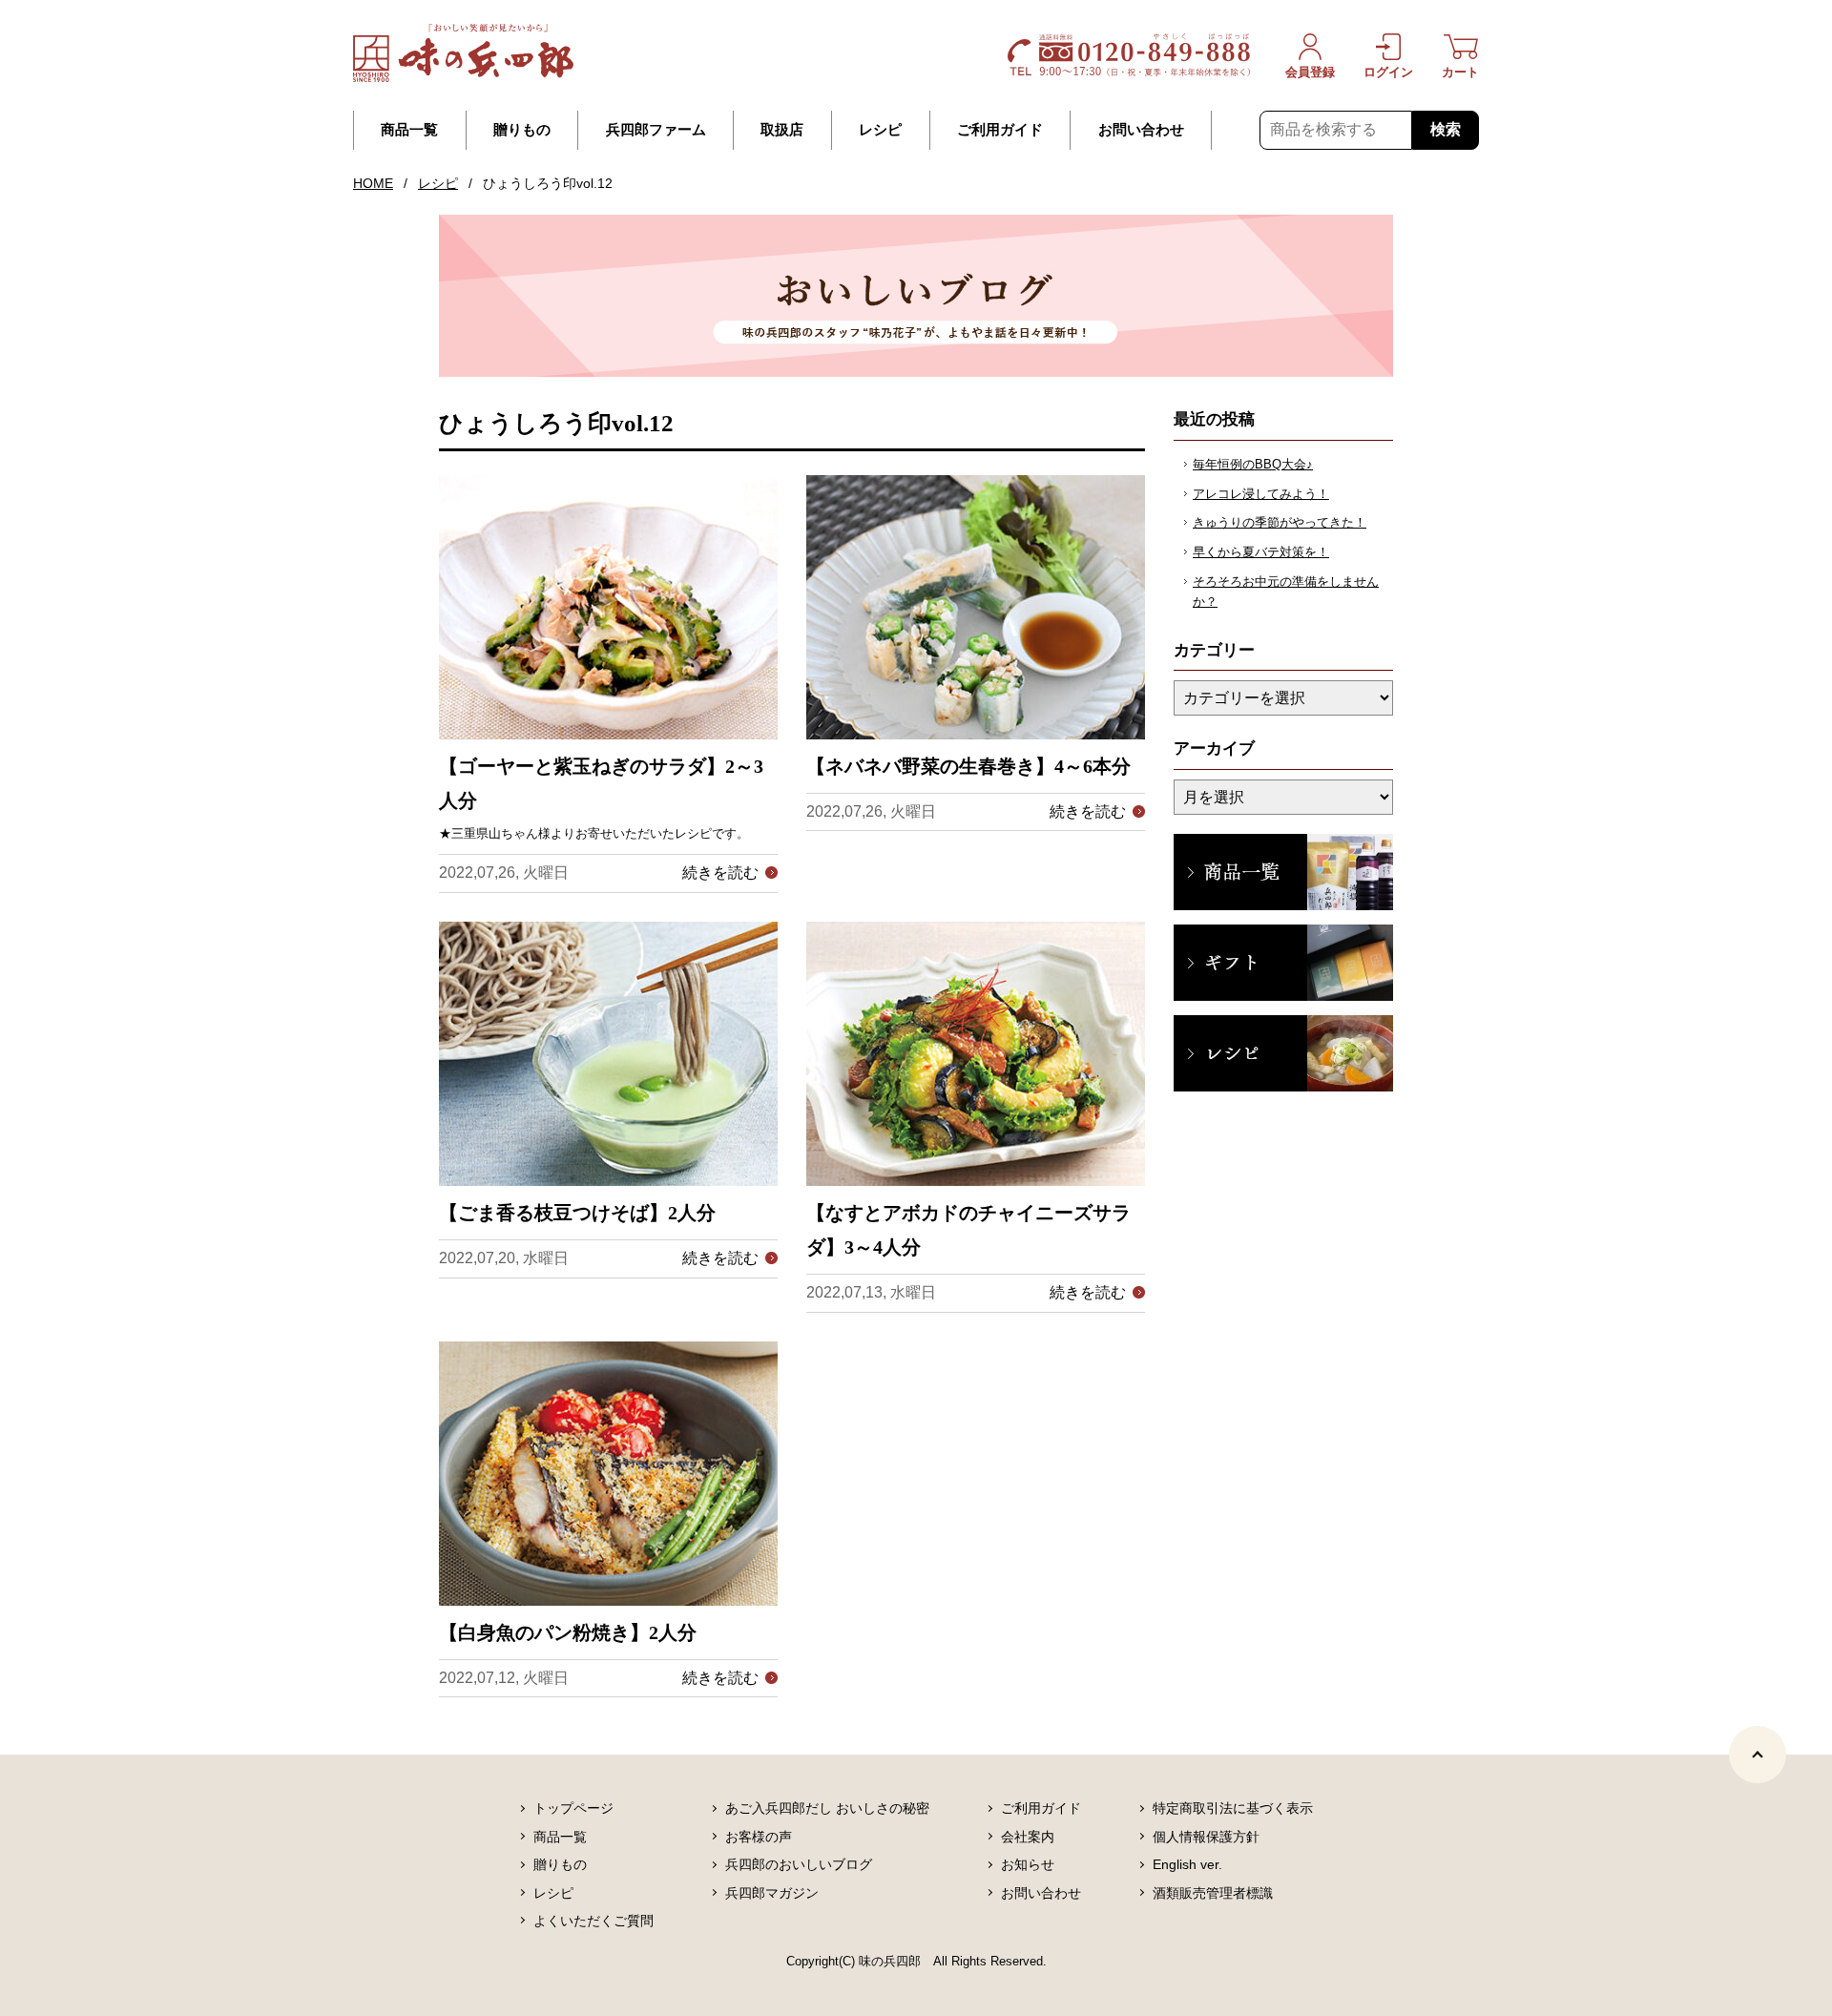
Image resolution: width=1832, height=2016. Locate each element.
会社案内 (1028, 1837)
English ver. (1187, 1864)
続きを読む (720, 873)
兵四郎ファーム (656, 130)
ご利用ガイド (1000, 130)
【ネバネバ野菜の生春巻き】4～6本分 (968, 766)
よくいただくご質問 (593, 1921)
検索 (1446, 129)
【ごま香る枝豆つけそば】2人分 (577, 1213)
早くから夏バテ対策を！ (1261, 552)
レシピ (880, 130)
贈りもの (522, 130)
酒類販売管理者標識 (1213, 1893)
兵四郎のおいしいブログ (799, 1864)
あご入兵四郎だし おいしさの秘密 (827, 1808)
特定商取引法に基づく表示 (1233, 1808)
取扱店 (782, 130)
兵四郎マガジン (772, 1893)
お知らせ (1028, 1864)
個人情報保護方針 (1206, 1837)
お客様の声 (759, 1837)
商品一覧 (409, 130)
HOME (373, 183)
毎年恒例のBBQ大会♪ (1253, 464)
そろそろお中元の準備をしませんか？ (1286, 592)
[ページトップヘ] (1758, 1755)
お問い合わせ (1141, 130)
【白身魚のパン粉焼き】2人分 (568, 1632)
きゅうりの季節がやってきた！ (1280, 522)
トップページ (573, 1808)
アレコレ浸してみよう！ (1261, 494)
